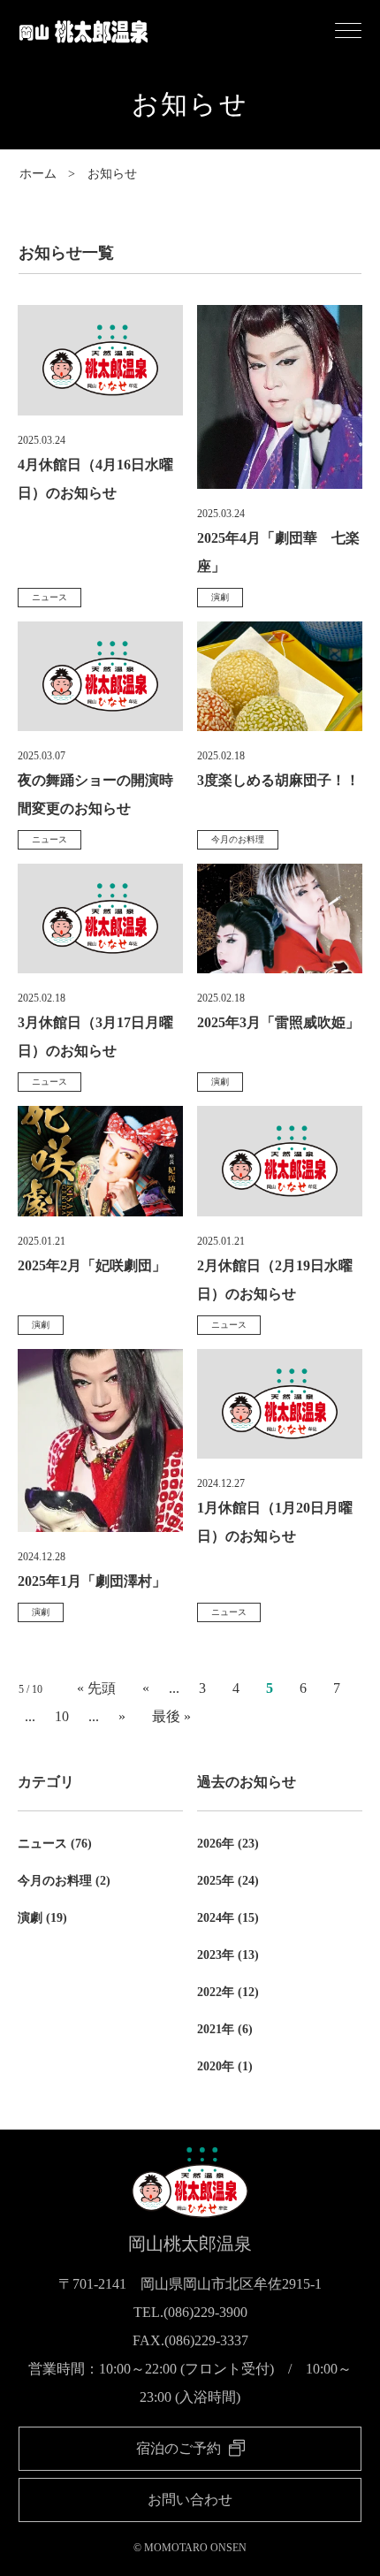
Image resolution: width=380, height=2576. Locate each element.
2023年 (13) (228, 1955)
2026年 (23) (228, 1844)
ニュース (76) (55, 1844)
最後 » (171, 1716)
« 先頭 (96, 1688)
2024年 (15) (228, 1918)
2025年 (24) (228, 1881)
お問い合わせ (190, 2500)
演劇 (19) (42, 1918)
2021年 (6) (225, 2029)
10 (62, 1716)
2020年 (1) (225, 2066)
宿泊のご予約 (180, 2448)
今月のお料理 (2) (64, 1881)
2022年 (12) (228, 1992)
